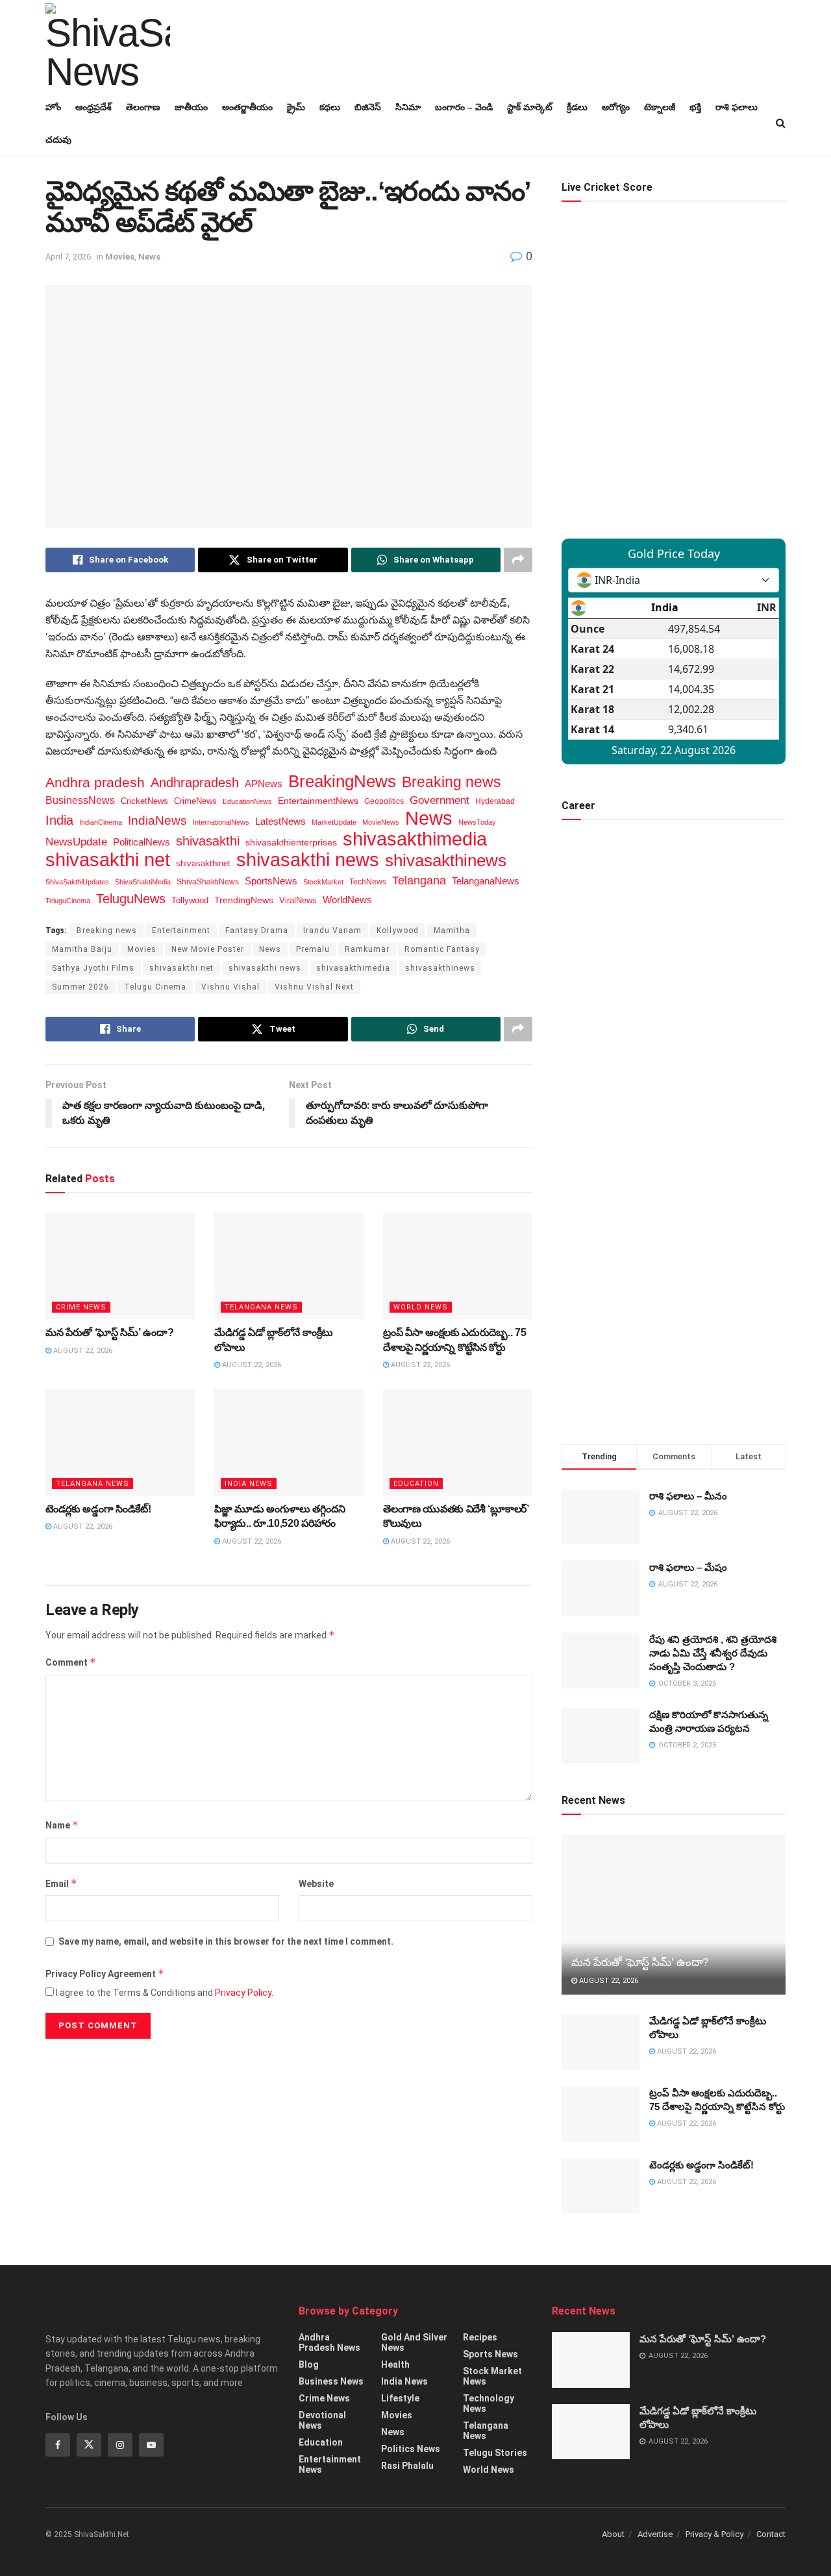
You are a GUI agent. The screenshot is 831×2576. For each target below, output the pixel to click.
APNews (264, 784)
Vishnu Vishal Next (314, 987)
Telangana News (261, 1307)
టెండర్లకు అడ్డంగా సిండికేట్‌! (98, 1509)
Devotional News (322, 2420)
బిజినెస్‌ (368, 107)
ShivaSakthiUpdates (77, 882)
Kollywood (398, 930)
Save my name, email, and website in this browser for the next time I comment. (226, 1941)
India (59, 820)
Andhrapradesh (195, 783)
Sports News (490, 2354)
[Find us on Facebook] (58, 2445)
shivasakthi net (108, 860)
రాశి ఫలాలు (737, 107)
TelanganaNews (486, 881)
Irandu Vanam (332, 930)
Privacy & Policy (714, 2534)
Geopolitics (384, 801)
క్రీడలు (577, 107)
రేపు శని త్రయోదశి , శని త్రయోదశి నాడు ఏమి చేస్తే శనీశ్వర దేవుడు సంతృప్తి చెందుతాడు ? (713, 1653)
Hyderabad (495, 801)
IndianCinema (101, 822)
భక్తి (695, 107)
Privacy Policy (243, 1993)
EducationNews (247, 801)
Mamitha (452, 930)
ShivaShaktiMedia (143, 882)
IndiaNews (157, 820)
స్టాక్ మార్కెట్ (530, 107)
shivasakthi (208, 841)
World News (421, 1307)
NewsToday (477, 822)
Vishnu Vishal (230, 987)
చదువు (58, 140)
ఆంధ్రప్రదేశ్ (93, 107)
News (149, 257)
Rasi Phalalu (407, 2466)
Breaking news (452, 782)
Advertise (655, 2534)
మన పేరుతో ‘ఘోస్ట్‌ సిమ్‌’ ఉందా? (109, 1332)
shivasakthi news (308, 860)
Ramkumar (367, 949)
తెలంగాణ (143, 107)
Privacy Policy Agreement (105, 1974)
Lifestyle (400, 2398)
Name (62, 1825)
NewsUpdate (76, 842)
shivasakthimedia (415, 839)
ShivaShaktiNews (208, 881)
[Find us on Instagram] (120, 2445)
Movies (120, 257)
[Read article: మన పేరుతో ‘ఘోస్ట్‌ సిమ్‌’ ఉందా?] (120, 1266)
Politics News (411, 2449)
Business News (331, 2381)
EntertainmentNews (318, 801)
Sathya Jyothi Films (93, 968)
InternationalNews (221, 822)
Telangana (419, 881)
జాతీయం (191, 107)
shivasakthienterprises (291, 843)
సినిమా (408, 107)
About (613, 2534)
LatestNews (280, 821)
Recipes (480, 2337)
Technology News (489, 2403)
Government (440, 800)
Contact (771, 2534)
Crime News (81, 1307)
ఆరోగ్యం (616, 107)
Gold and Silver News (414, 2342)
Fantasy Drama (257, 930)
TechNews (368, 881)
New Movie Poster (208, 949)
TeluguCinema (68, 901)
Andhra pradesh (95, 782)
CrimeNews (195, 801)
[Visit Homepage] (108, 45)
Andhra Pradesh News (329, 2342)
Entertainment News (330, 2464)
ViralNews (298, 900)
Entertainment (181, 930)
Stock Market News (492, 2376)
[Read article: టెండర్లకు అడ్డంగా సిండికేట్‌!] (120, 1442)
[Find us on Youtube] (151, 2445)
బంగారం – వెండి (464, 107)
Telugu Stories (495, 2453)
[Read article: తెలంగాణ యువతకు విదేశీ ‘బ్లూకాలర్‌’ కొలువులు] (458, 1442)
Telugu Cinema (155, 987)
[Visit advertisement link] (674, 1306)
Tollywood (190, 900)
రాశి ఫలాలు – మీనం (688, 1496)
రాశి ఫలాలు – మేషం (688, 1567)
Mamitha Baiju (82, 949)
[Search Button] (781, 123)
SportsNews (271, 881)
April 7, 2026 (68, 257)
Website (316, 1884)
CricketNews (144, 801)
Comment (71, 1662)
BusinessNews (80, 800)
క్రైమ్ (296, 107)
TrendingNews (244, 900)
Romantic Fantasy (442, 949)
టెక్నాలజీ (660, 107)
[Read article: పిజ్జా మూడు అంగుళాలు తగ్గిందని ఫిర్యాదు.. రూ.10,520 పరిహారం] (289, 1442)
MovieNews (381, 822)
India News (249, 1484)
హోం (53, 107)
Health (395, 2364)
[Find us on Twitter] (89, 2445)
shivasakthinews (446, 860)
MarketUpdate (334, 822)
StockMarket (323, 882)
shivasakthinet (203, 863)
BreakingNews (342, 781)
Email (61, 1883)
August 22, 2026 (82, 1351)
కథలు (330, 107)
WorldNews (347, 900)
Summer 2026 (81, 987)
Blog (309, 2364)
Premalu (313, 949)
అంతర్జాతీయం (247, 107)
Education (416, 1484)
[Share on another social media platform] (518, 560)
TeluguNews (131, 899)
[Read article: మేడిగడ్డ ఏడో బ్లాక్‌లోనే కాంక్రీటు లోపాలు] (289, 1266)
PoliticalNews (142, 842)
